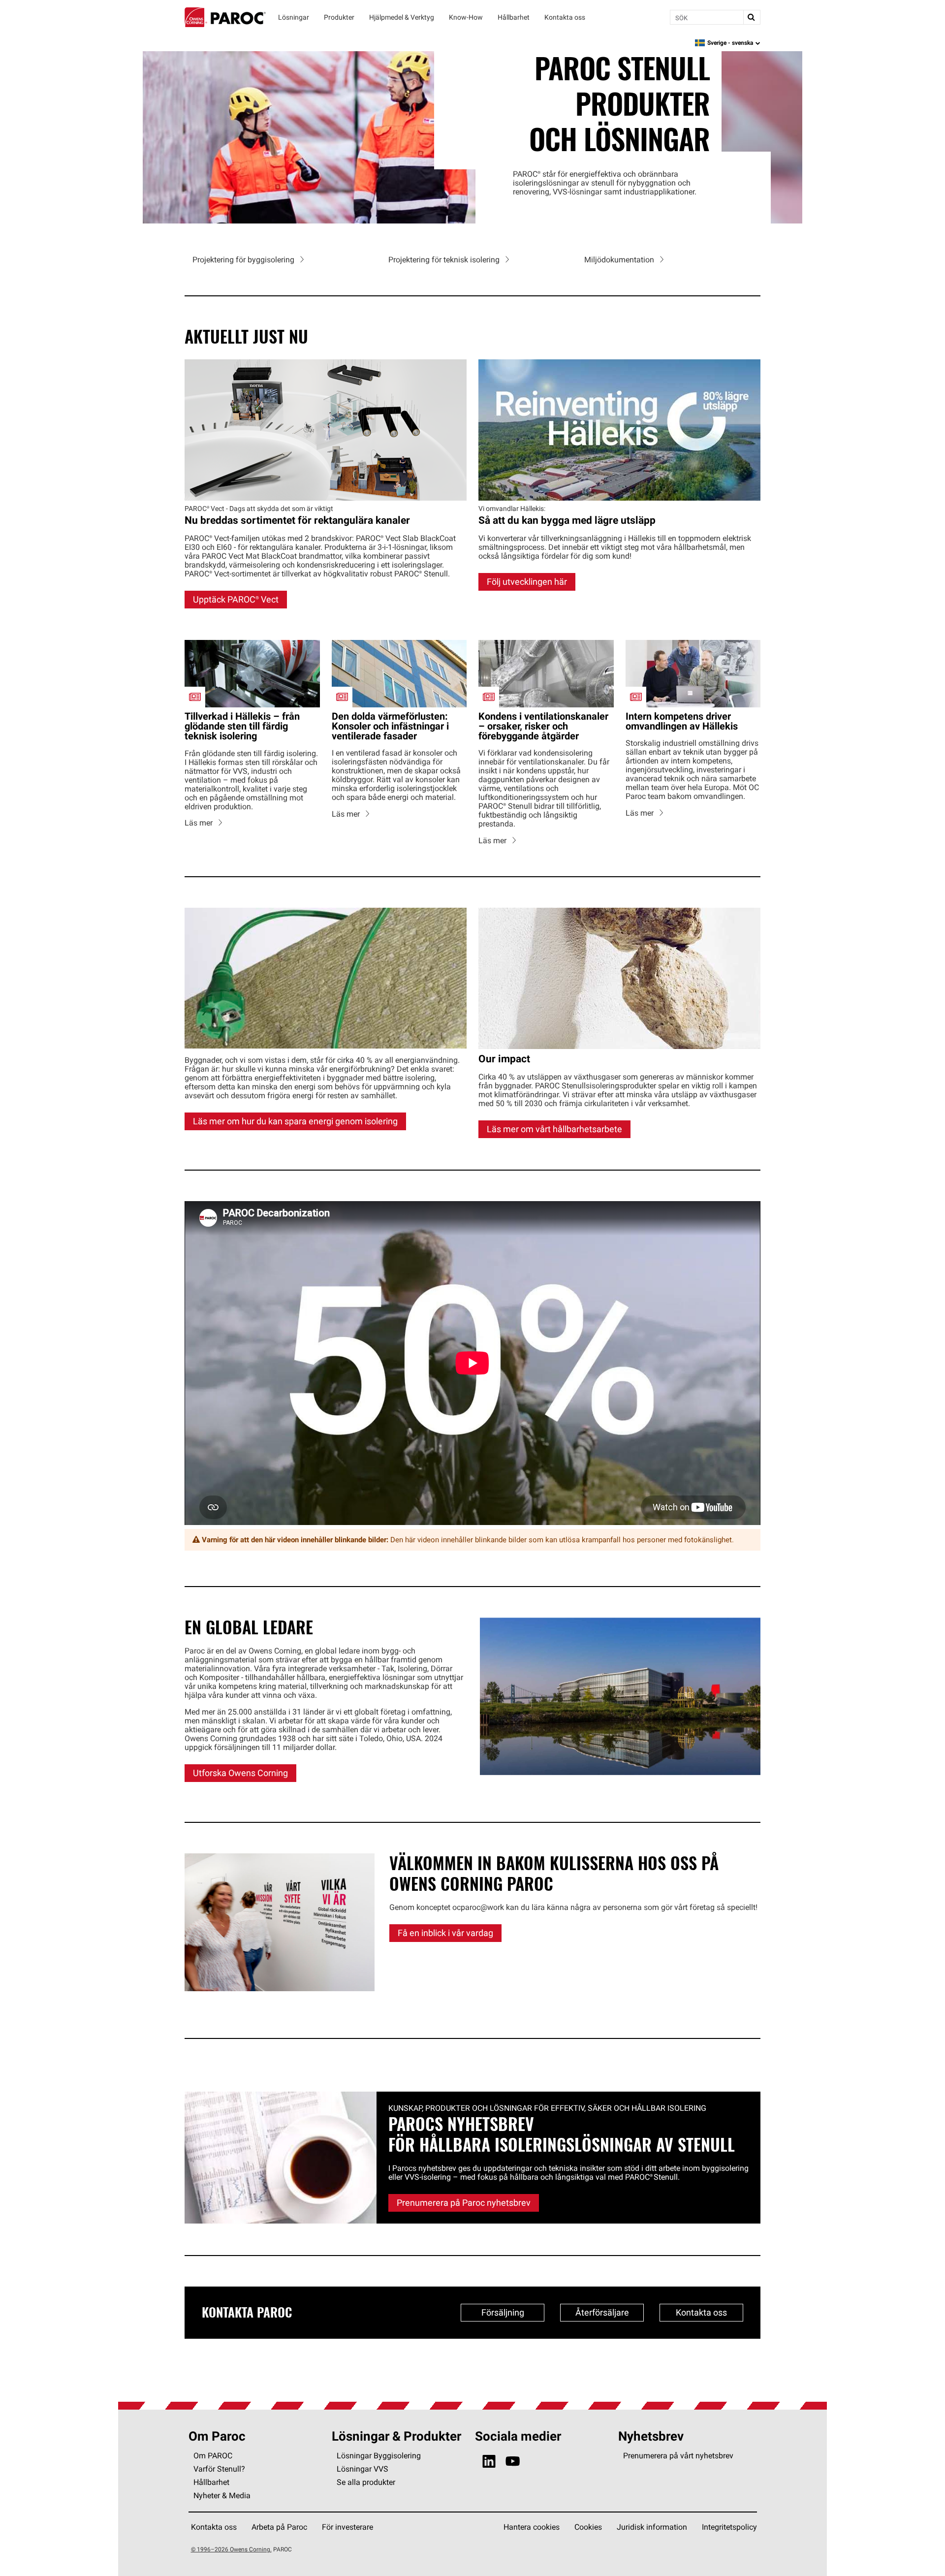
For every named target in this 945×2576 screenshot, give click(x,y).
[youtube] (513, 2462)
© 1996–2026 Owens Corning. (231, 2549)
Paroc (225, 17)
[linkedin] (489, 2462)
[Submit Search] (752, 17)
